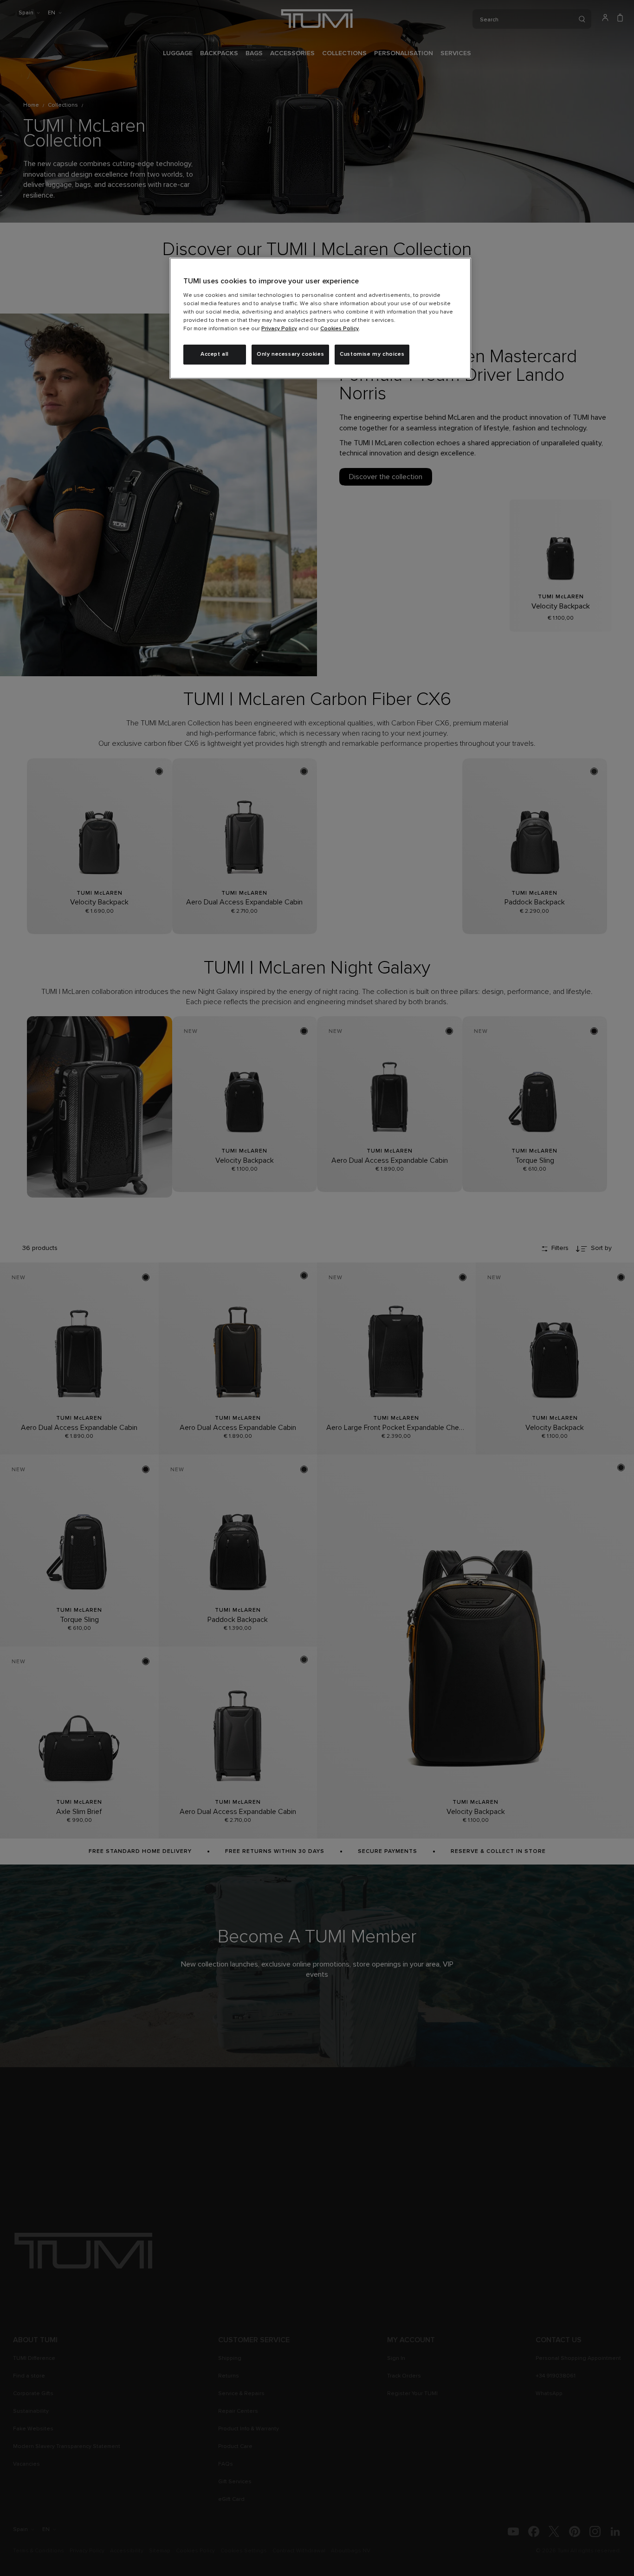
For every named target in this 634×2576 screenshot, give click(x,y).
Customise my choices (372, 354)
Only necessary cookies (290, 354)
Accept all (215, 354)
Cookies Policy (340, 329)
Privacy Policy (279, 329)
